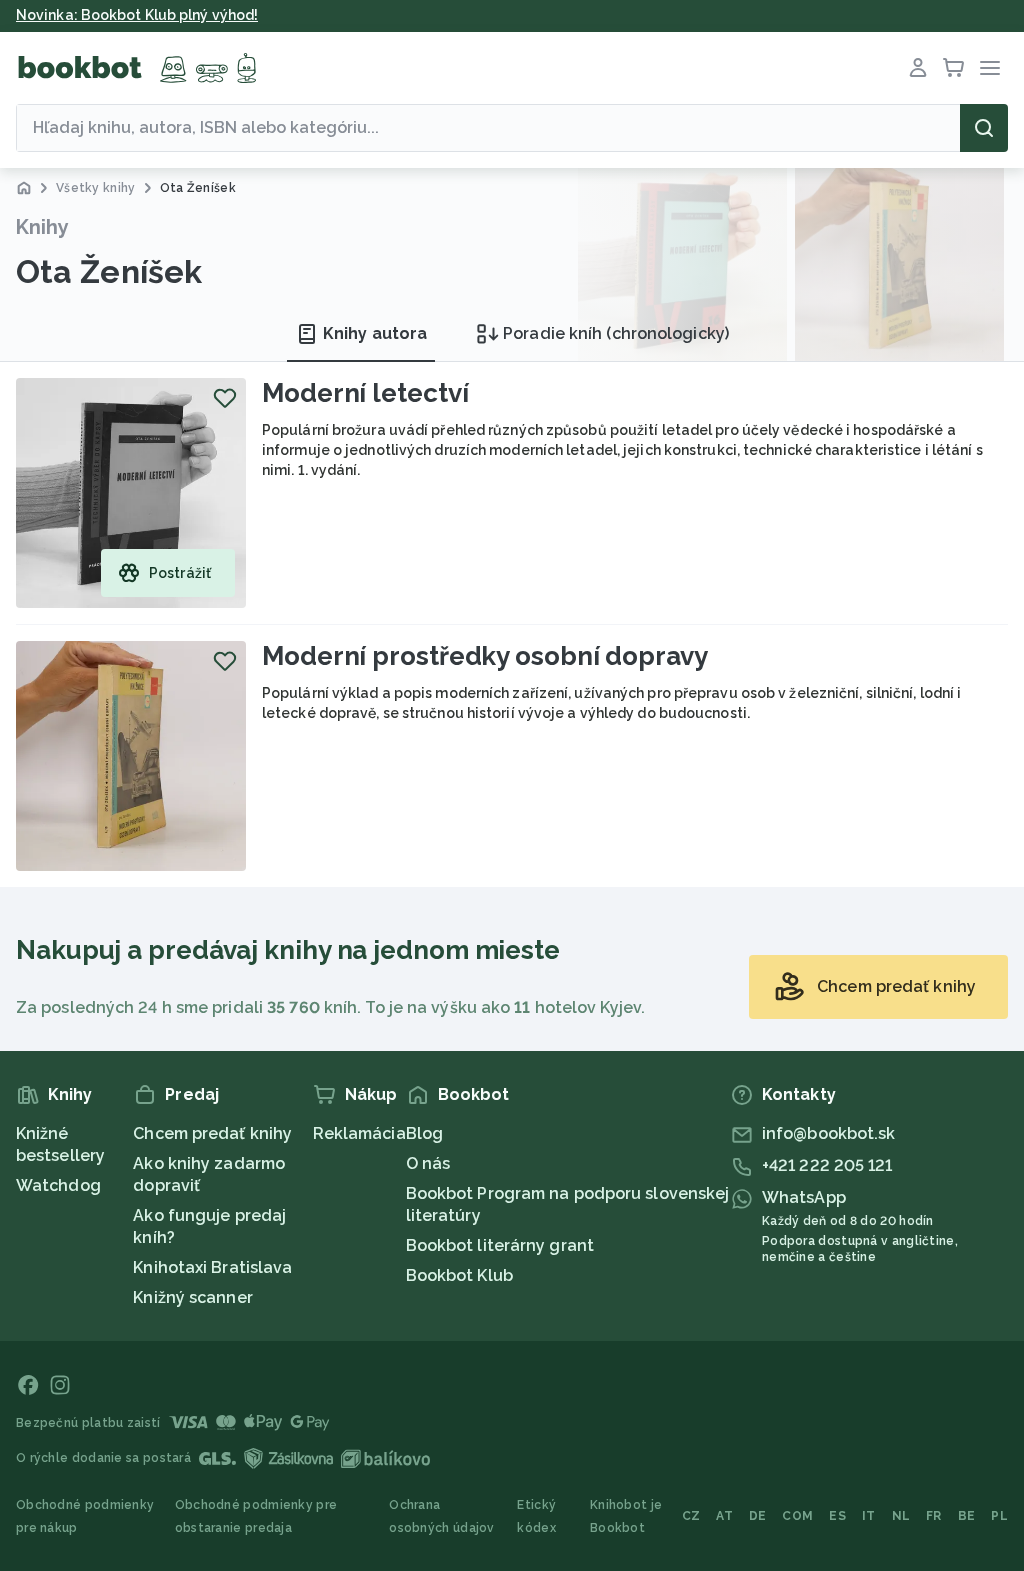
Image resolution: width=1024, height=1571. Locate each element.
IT (869, 1516)
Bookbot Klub (459, 1275)
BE (967, 1516)
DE (758, 1516)
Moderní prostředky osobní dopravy (485, 656)
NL (901, 1516)
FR (934, 1516)
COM (797, 1516)
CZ (691, 1516)
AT (724, 1516)
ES (837, 1516)
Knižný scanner (192, 1297)
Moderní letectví (365, 393)
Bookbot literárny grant (500, 1245)
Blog (424, 1133)
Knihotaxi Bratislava (212, 1267)
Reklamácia (359, 1133)
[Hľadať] (984, 128)
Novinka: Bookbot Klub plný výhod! (137, 15)
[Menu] (990, 68)
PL (999, 1516)
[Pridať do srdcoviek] (225, 398)
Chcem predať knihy (212, 1133)
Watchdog (58, 1185)
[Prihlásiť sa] (918, 68)
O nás (428, 1163)
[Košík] (954, 68)
